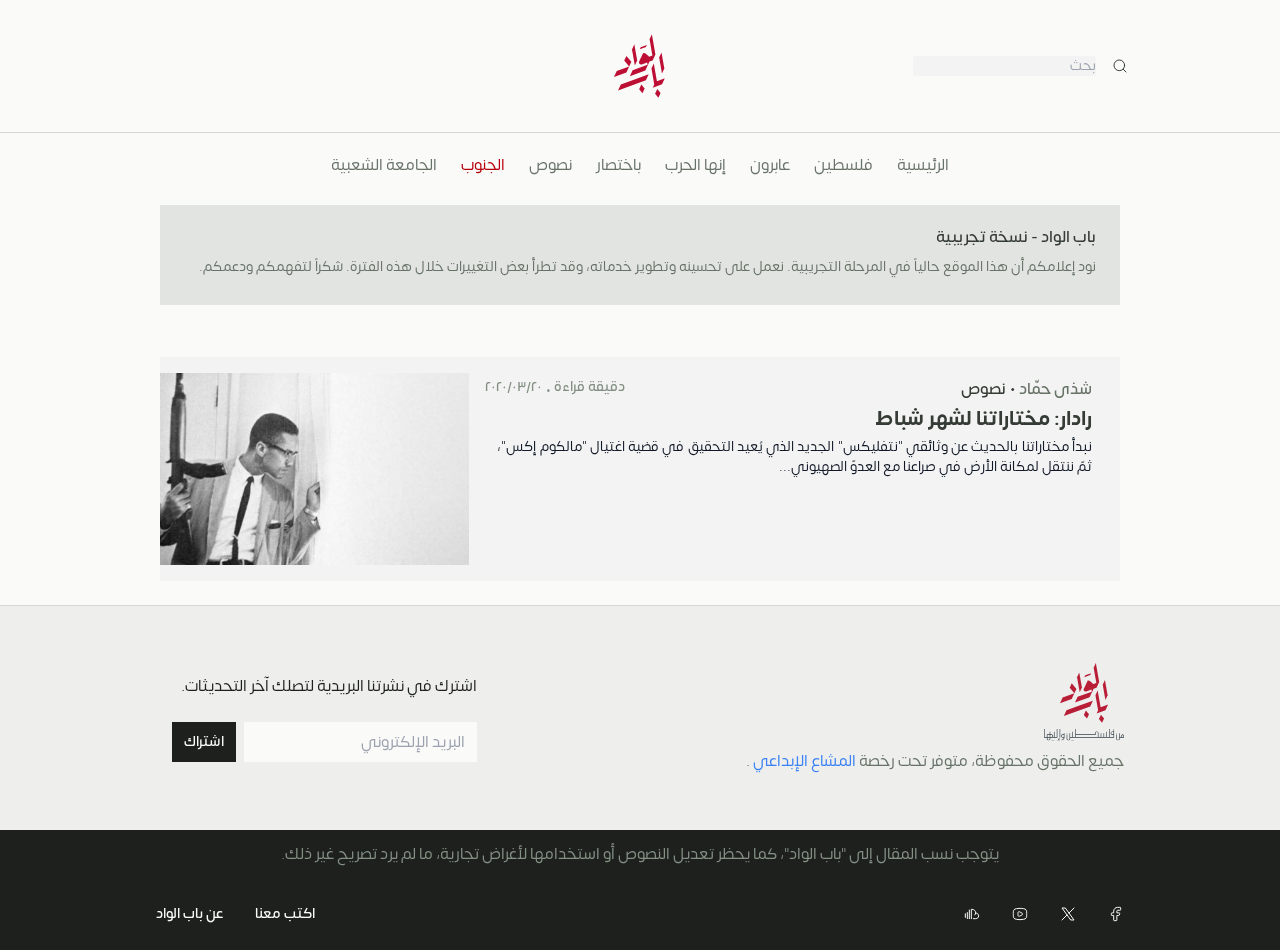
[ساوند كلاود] (972, 914)
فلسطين (843, 165)
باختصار (618, 165)
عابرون (770, 165)
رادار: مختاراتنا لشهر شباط (983, 418)
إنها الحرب (695, 165)
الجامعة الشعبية (384, 165)
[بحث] (1120, 66)
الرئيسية (923, 165)
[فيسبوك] (1116, 914)
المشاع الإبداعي (804, 761)
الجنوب (483, 165)
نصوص (550, 165)
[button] (204, 742)
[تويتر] (1068, 914)
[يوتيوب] (1020, 914)
